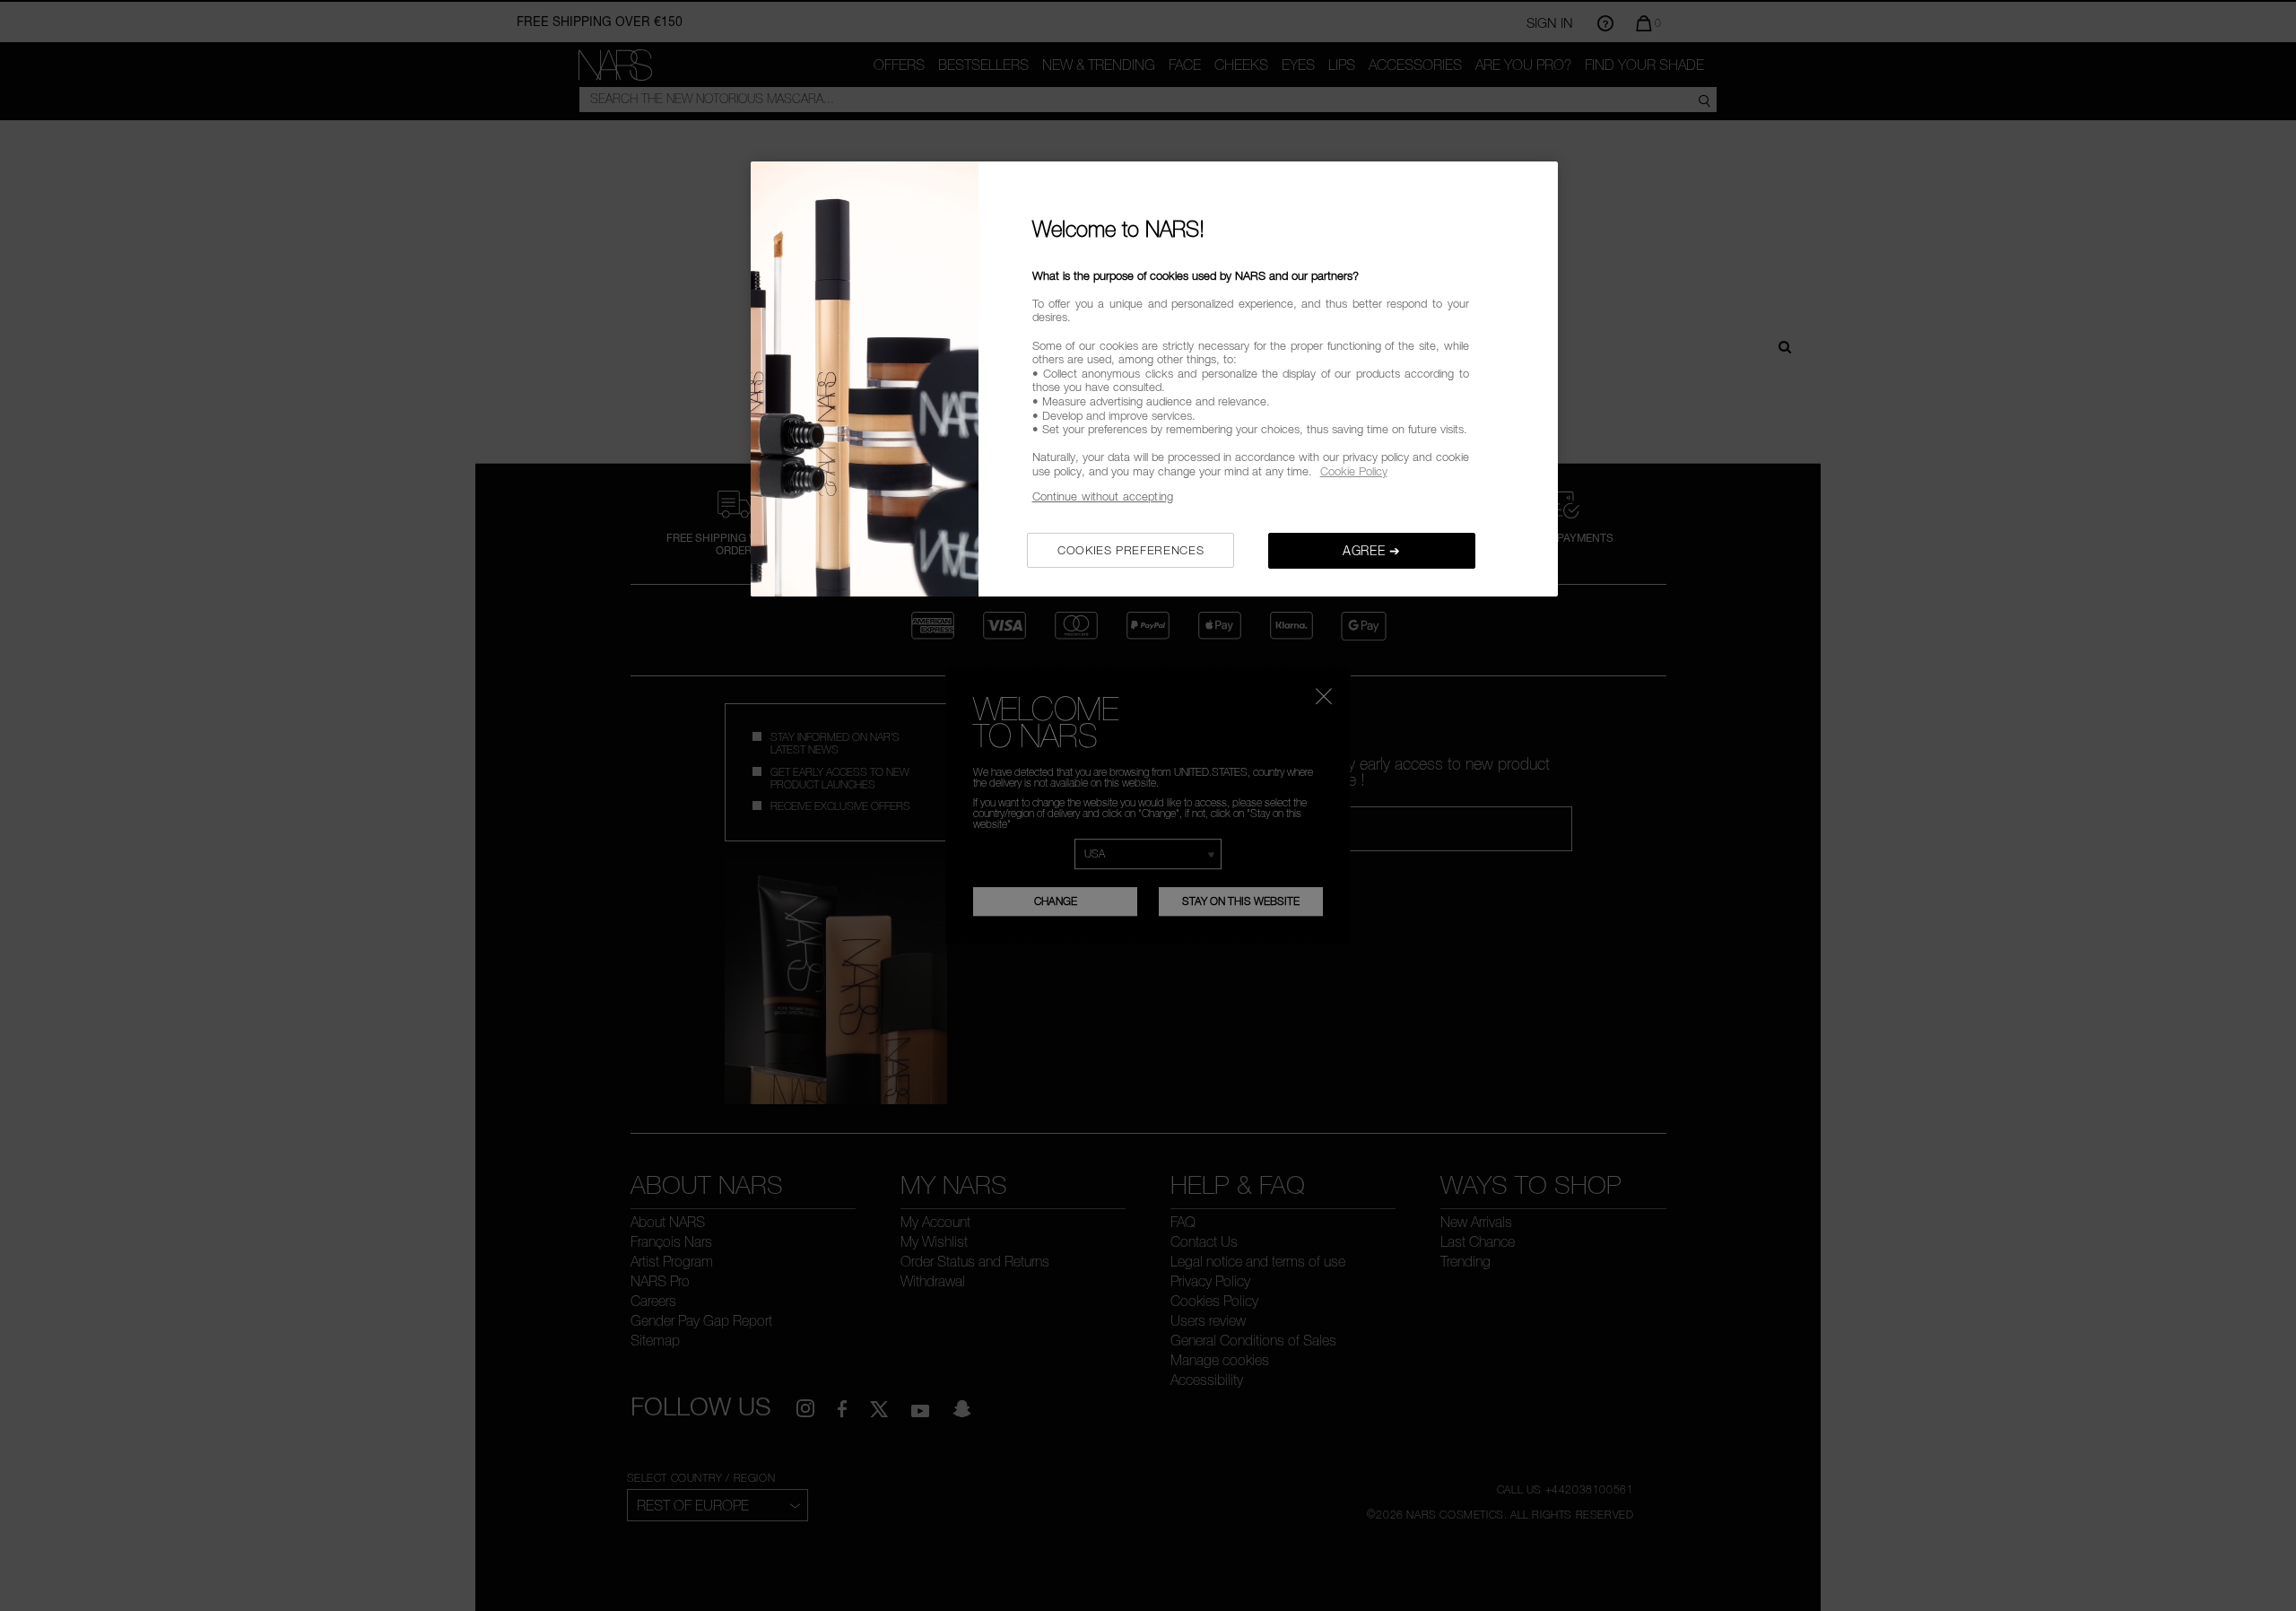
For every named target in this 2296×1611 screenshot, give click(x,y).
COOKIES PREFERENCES (1131, 550)
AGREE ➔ (1372, 550)
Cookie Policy (1354, 471)
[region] (1154, 379)
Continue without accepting (1103, 496)
